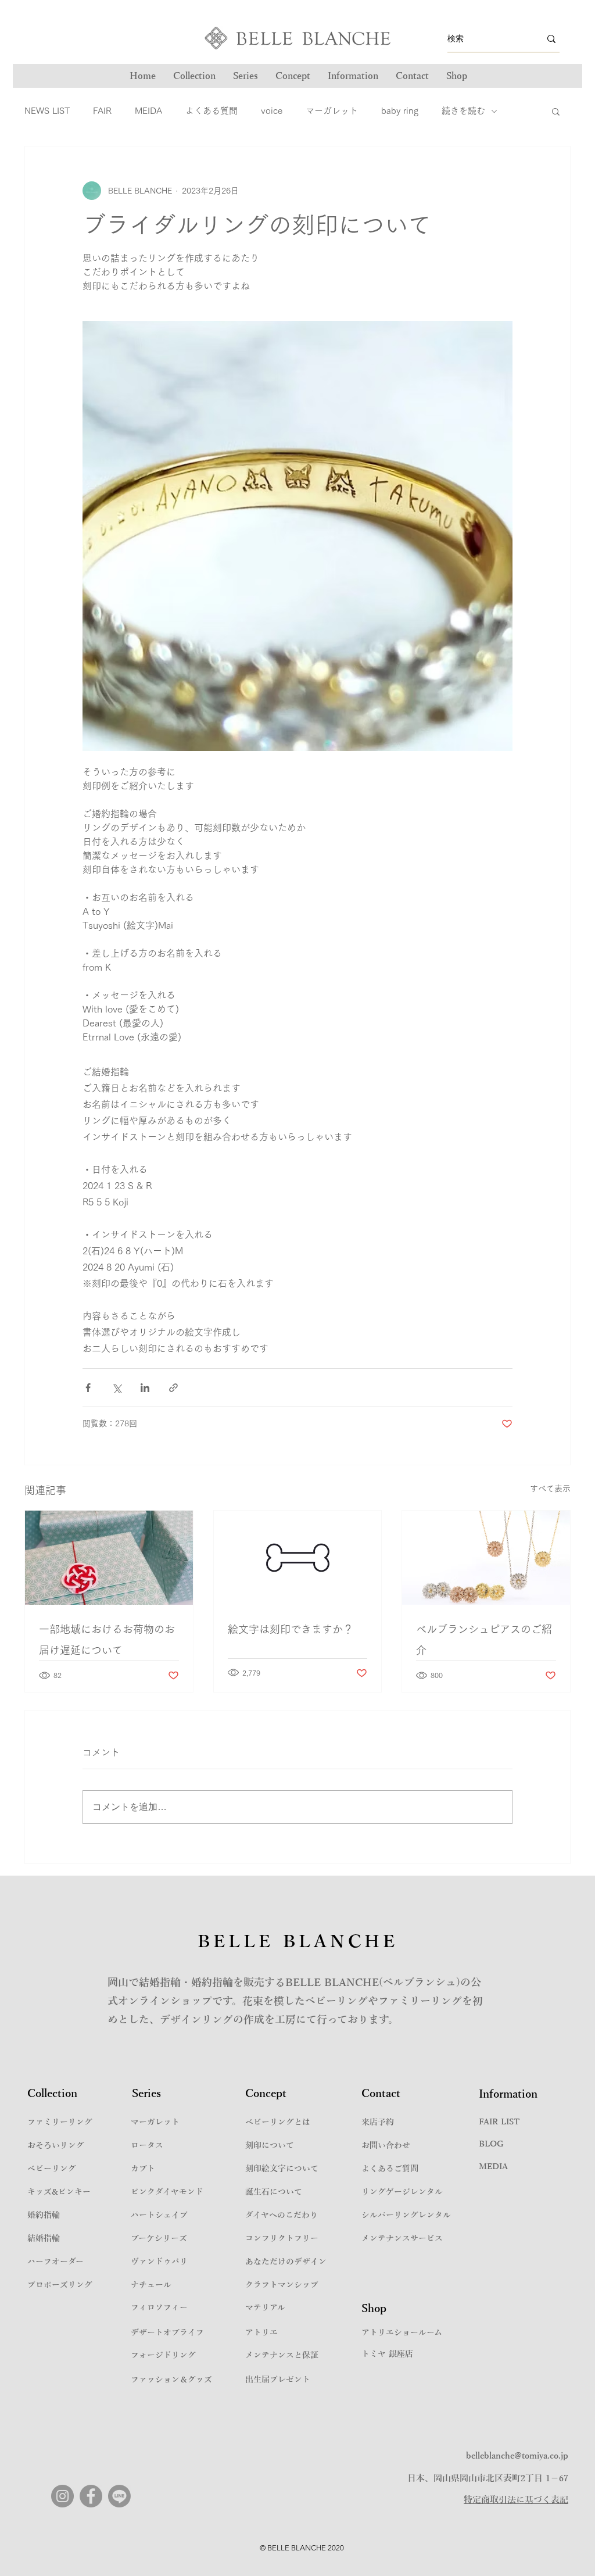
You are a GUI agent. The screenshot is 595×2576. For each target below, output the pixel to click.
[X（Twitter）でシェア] (117, 1388)
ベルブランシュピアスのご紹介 (484, 1640)
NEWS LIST (47, 111)
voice (272, 111)
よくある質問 (212, 111)
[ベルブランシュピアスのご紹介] (486, 1558)
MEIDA (148, 111)
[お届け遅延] (109, 1558)
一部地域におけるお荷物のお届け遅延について (107, 1640)
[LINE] (119, 2496)
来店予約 (378, 2122)
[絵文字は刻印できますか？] (298, 1558)
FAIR (102, 111)
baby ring (400, 111)
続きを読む (463, 111)
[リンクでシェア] (173, 1388)
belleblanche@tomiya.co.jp (517, 2456)
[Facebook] (91, 2496)
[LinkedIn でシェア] (145, 1388)
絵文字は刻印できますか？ (291, 1629)
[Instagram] (62, 2496)
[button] (245, 76)
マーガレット (332, 111)
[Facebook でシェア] (88, 1388)
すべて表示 (550, 1489)
